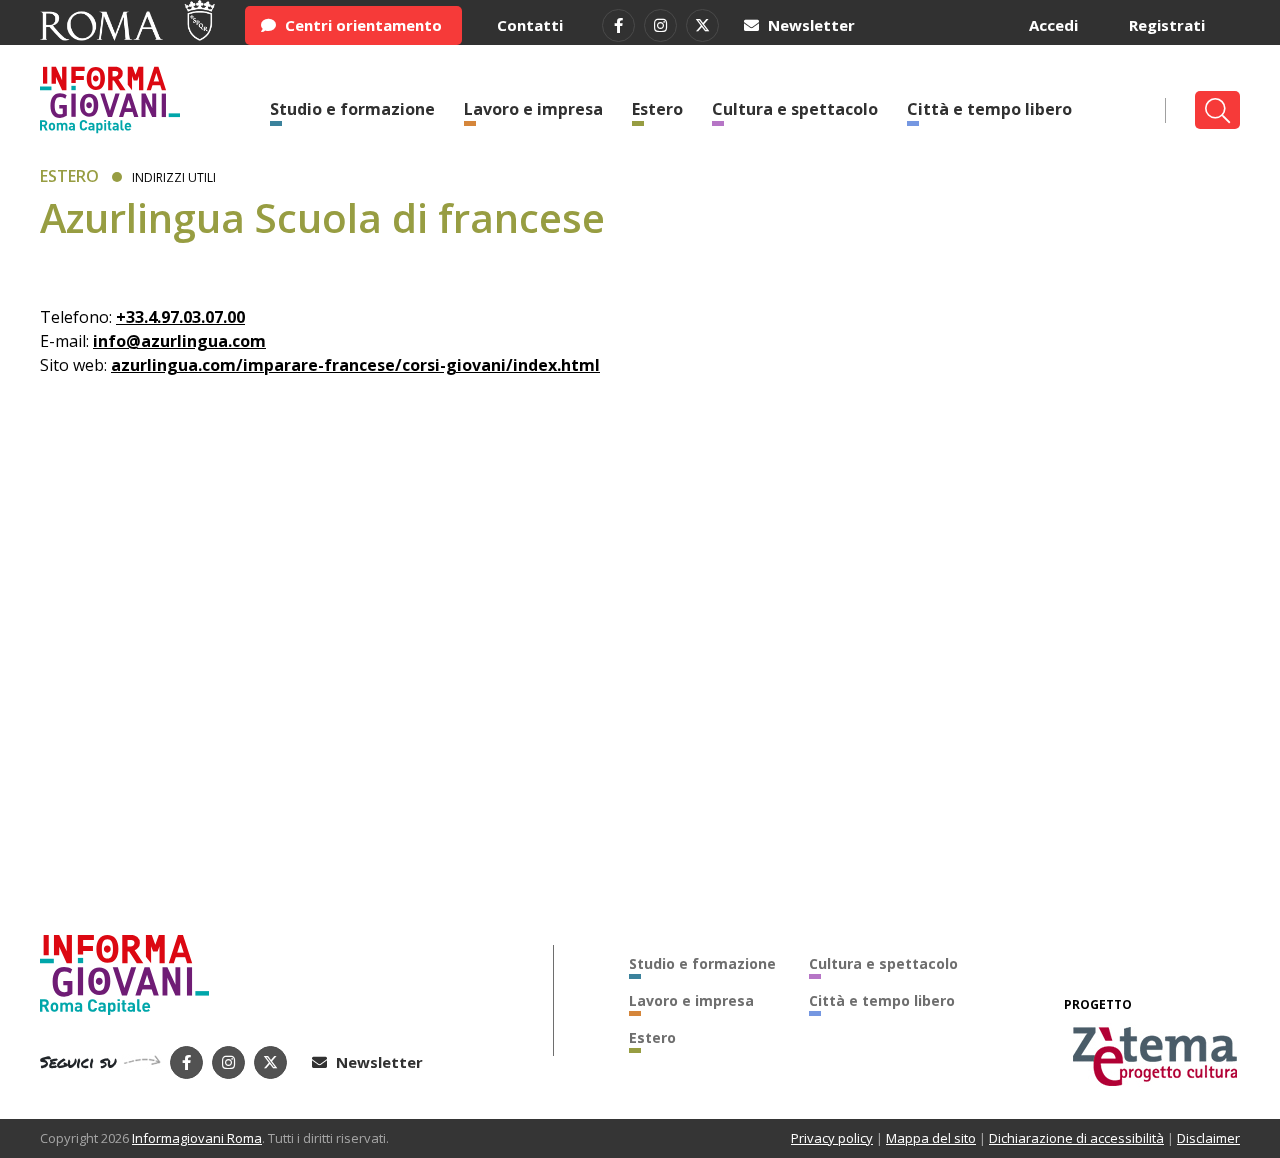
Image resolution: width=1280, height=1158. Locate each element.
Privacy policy (832, 1138)
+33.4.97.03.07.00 (180, 317)
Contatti (530, 25)
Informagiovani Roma (197, 1138)
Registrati (1167, 25)
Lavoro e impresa (533, 109)
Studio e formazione (352, 109)
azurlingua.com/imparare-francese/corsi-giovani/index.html (355, 365)
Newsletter (809, 25)
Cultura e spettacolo (795, 109)
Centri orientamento (361, 25)
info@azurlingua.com (179, 341)
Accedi (1053, 25)
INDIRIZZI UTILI (174, 177)
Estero (657, 109)
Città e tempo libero (989, 109)
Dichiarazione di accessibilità (1076, 1138)
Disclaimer (1208, 1138)
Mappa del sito (931, 1138)
